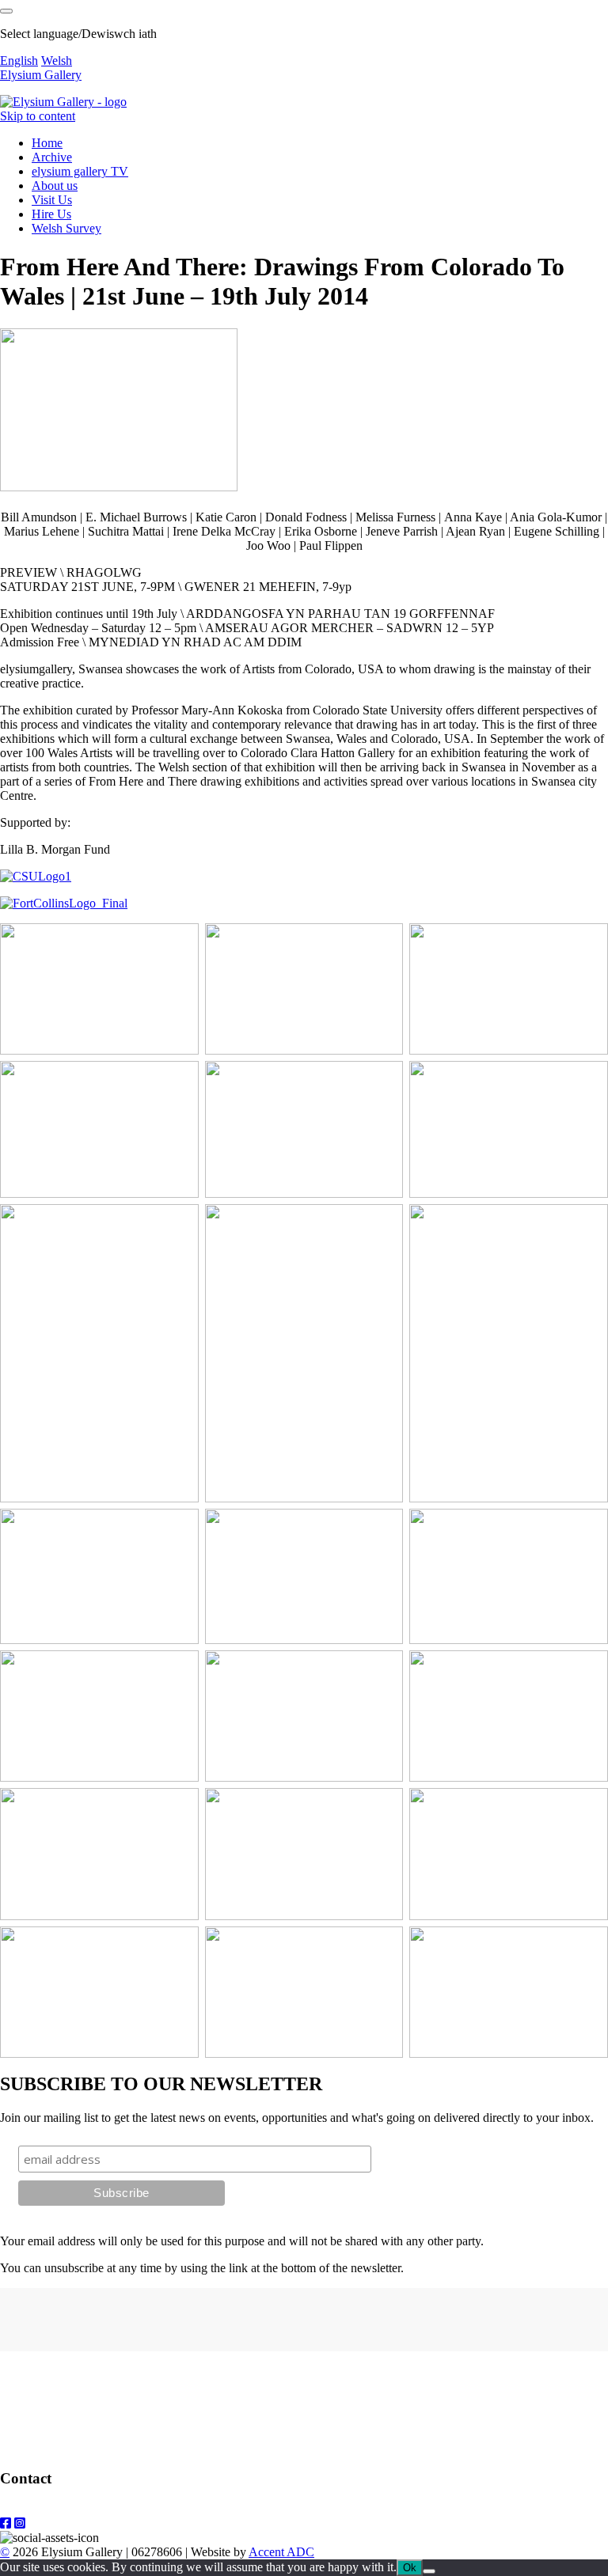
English (19, 61)
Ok (410, 2568)
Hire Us (51, 214)
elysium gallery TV (80, 171)
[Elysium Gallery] (63, 102)
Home (47, 143)
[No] (429, 2571)
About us (55, 186)
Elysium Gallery (41, 75)
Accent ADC (281, 2552)
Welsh (57, 61)
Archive (52, 157)
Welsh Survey (66, 228)
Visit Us (52, 200)
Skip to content (38, 116)
